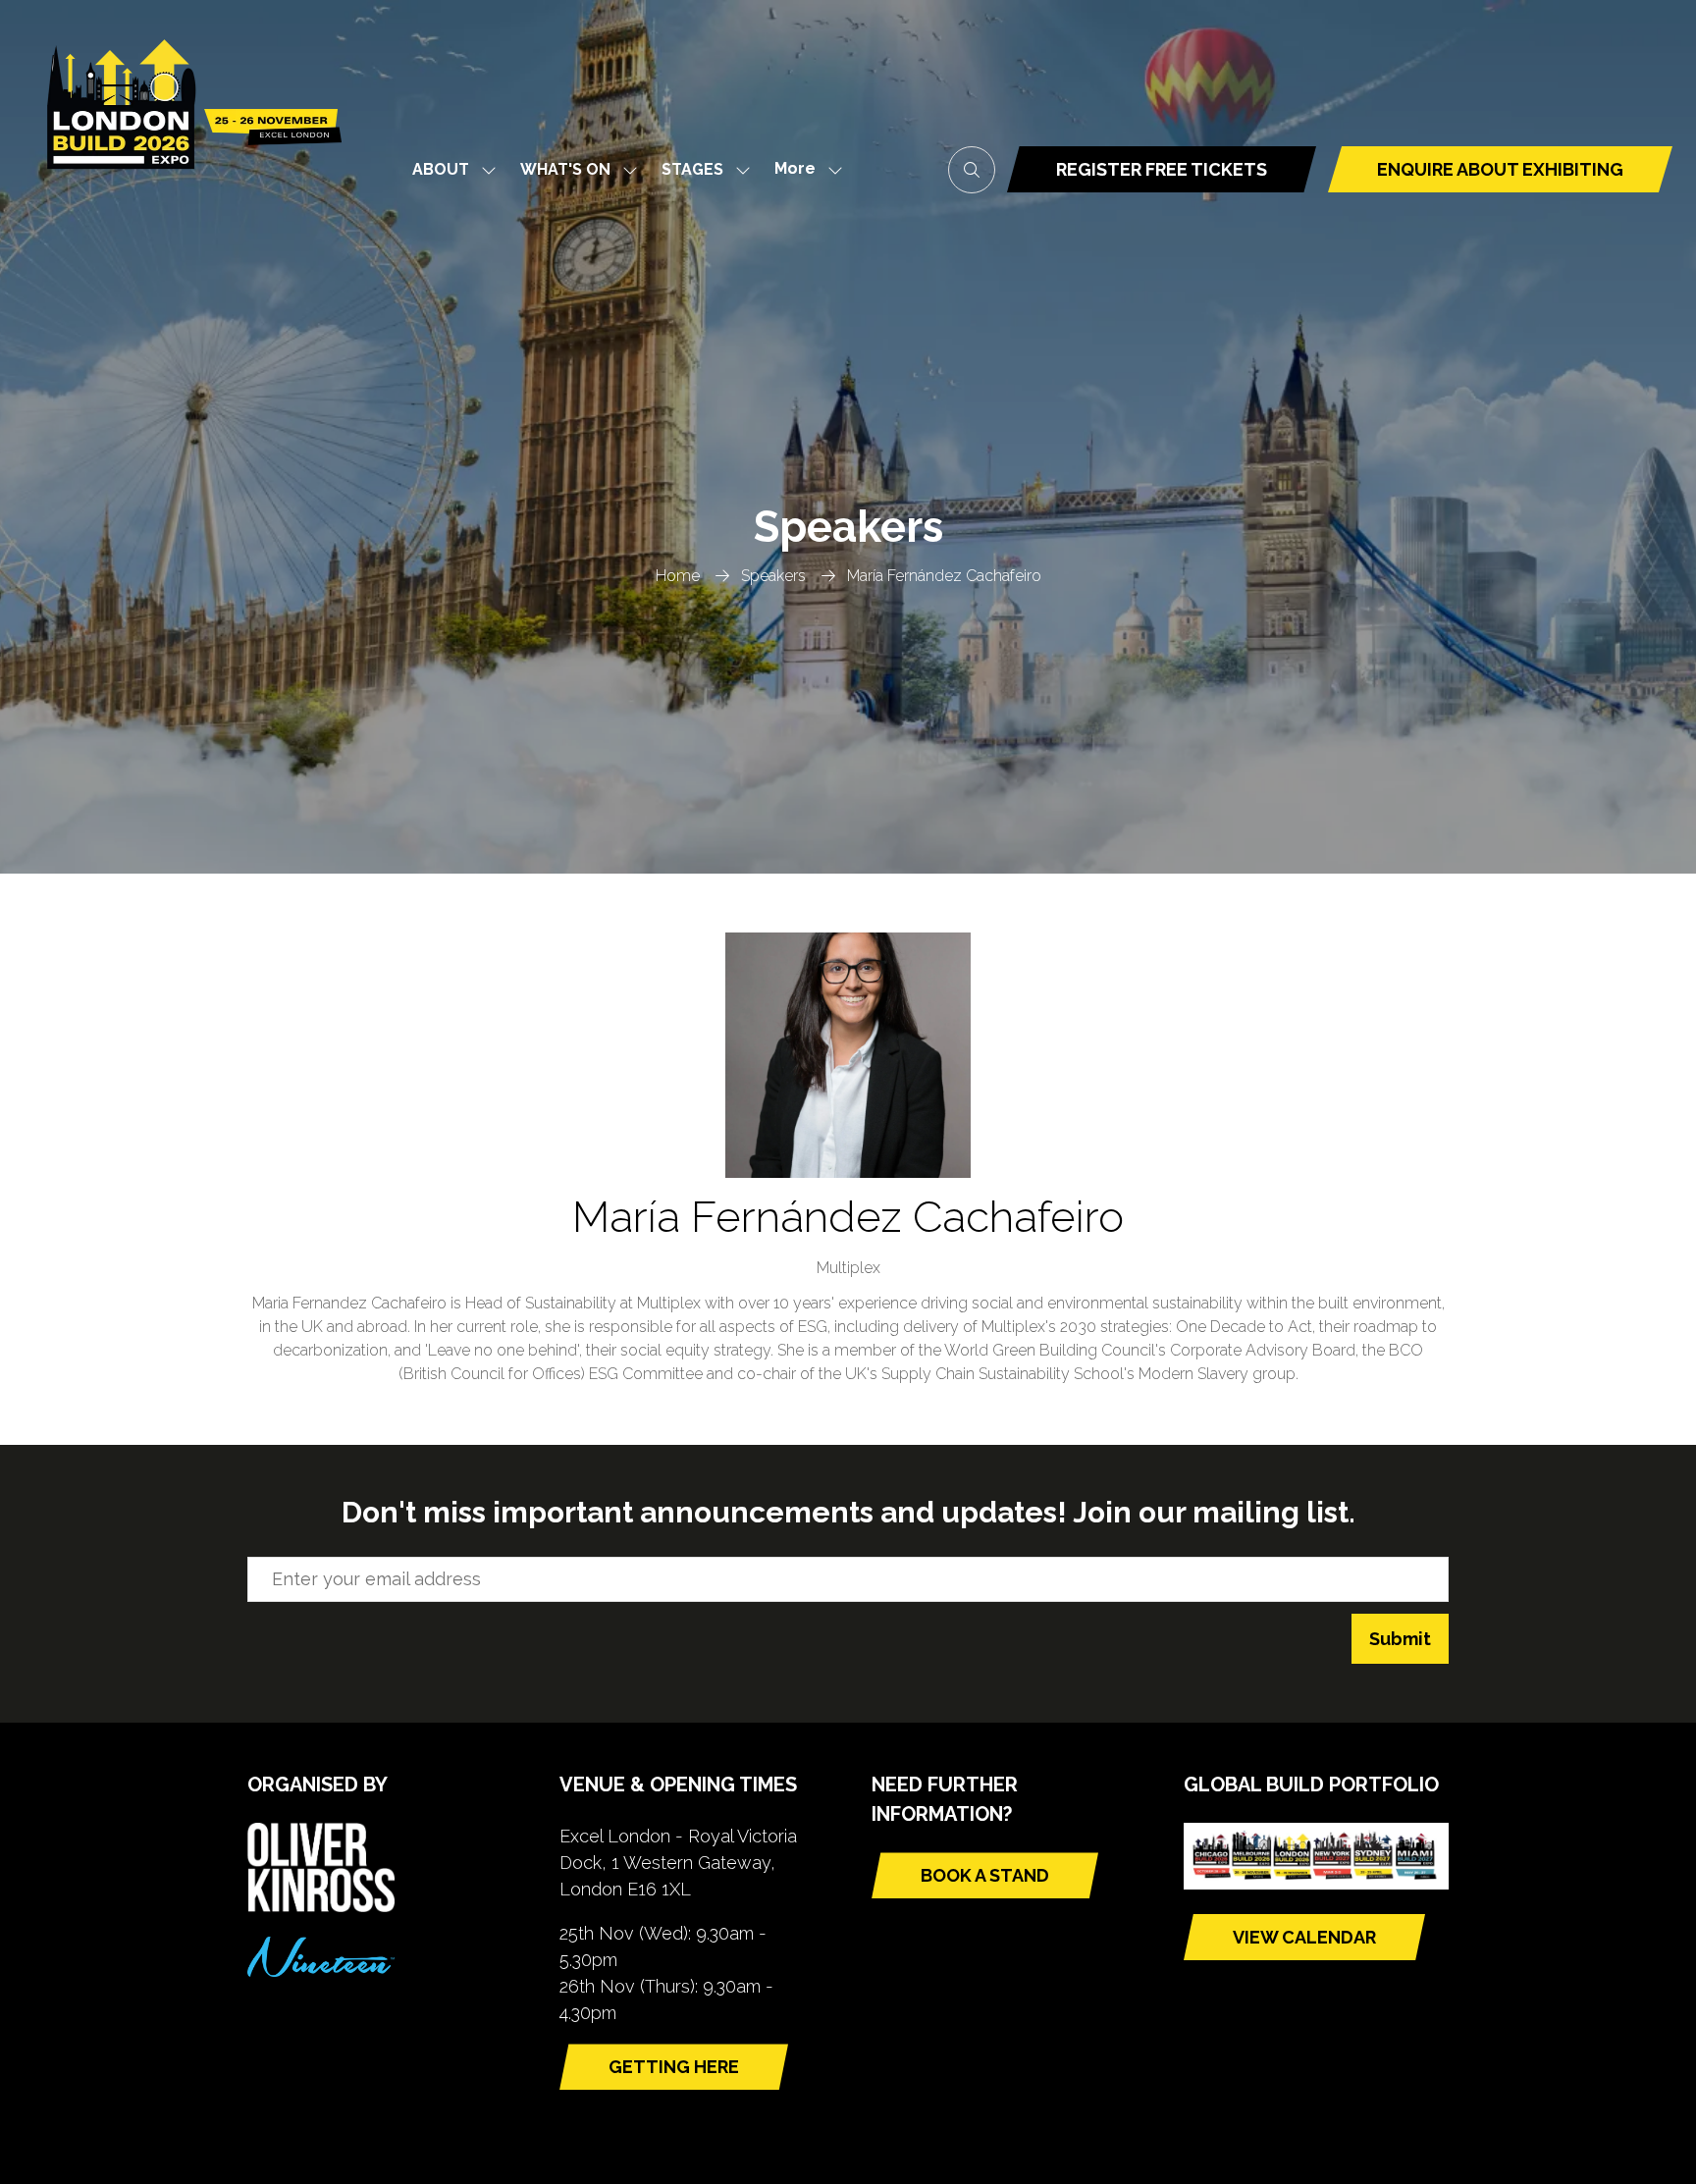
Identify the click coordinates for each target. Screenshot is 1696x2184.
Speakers (773, 576)
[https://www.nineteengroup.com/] (321, 1971)
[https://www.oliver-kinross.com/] (321, 1906)
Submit (1400, 1639)
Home (678, 576)
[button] (803, 169)
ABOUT (441, 169)
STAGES (692, 169)
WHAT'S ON (565, 169)
